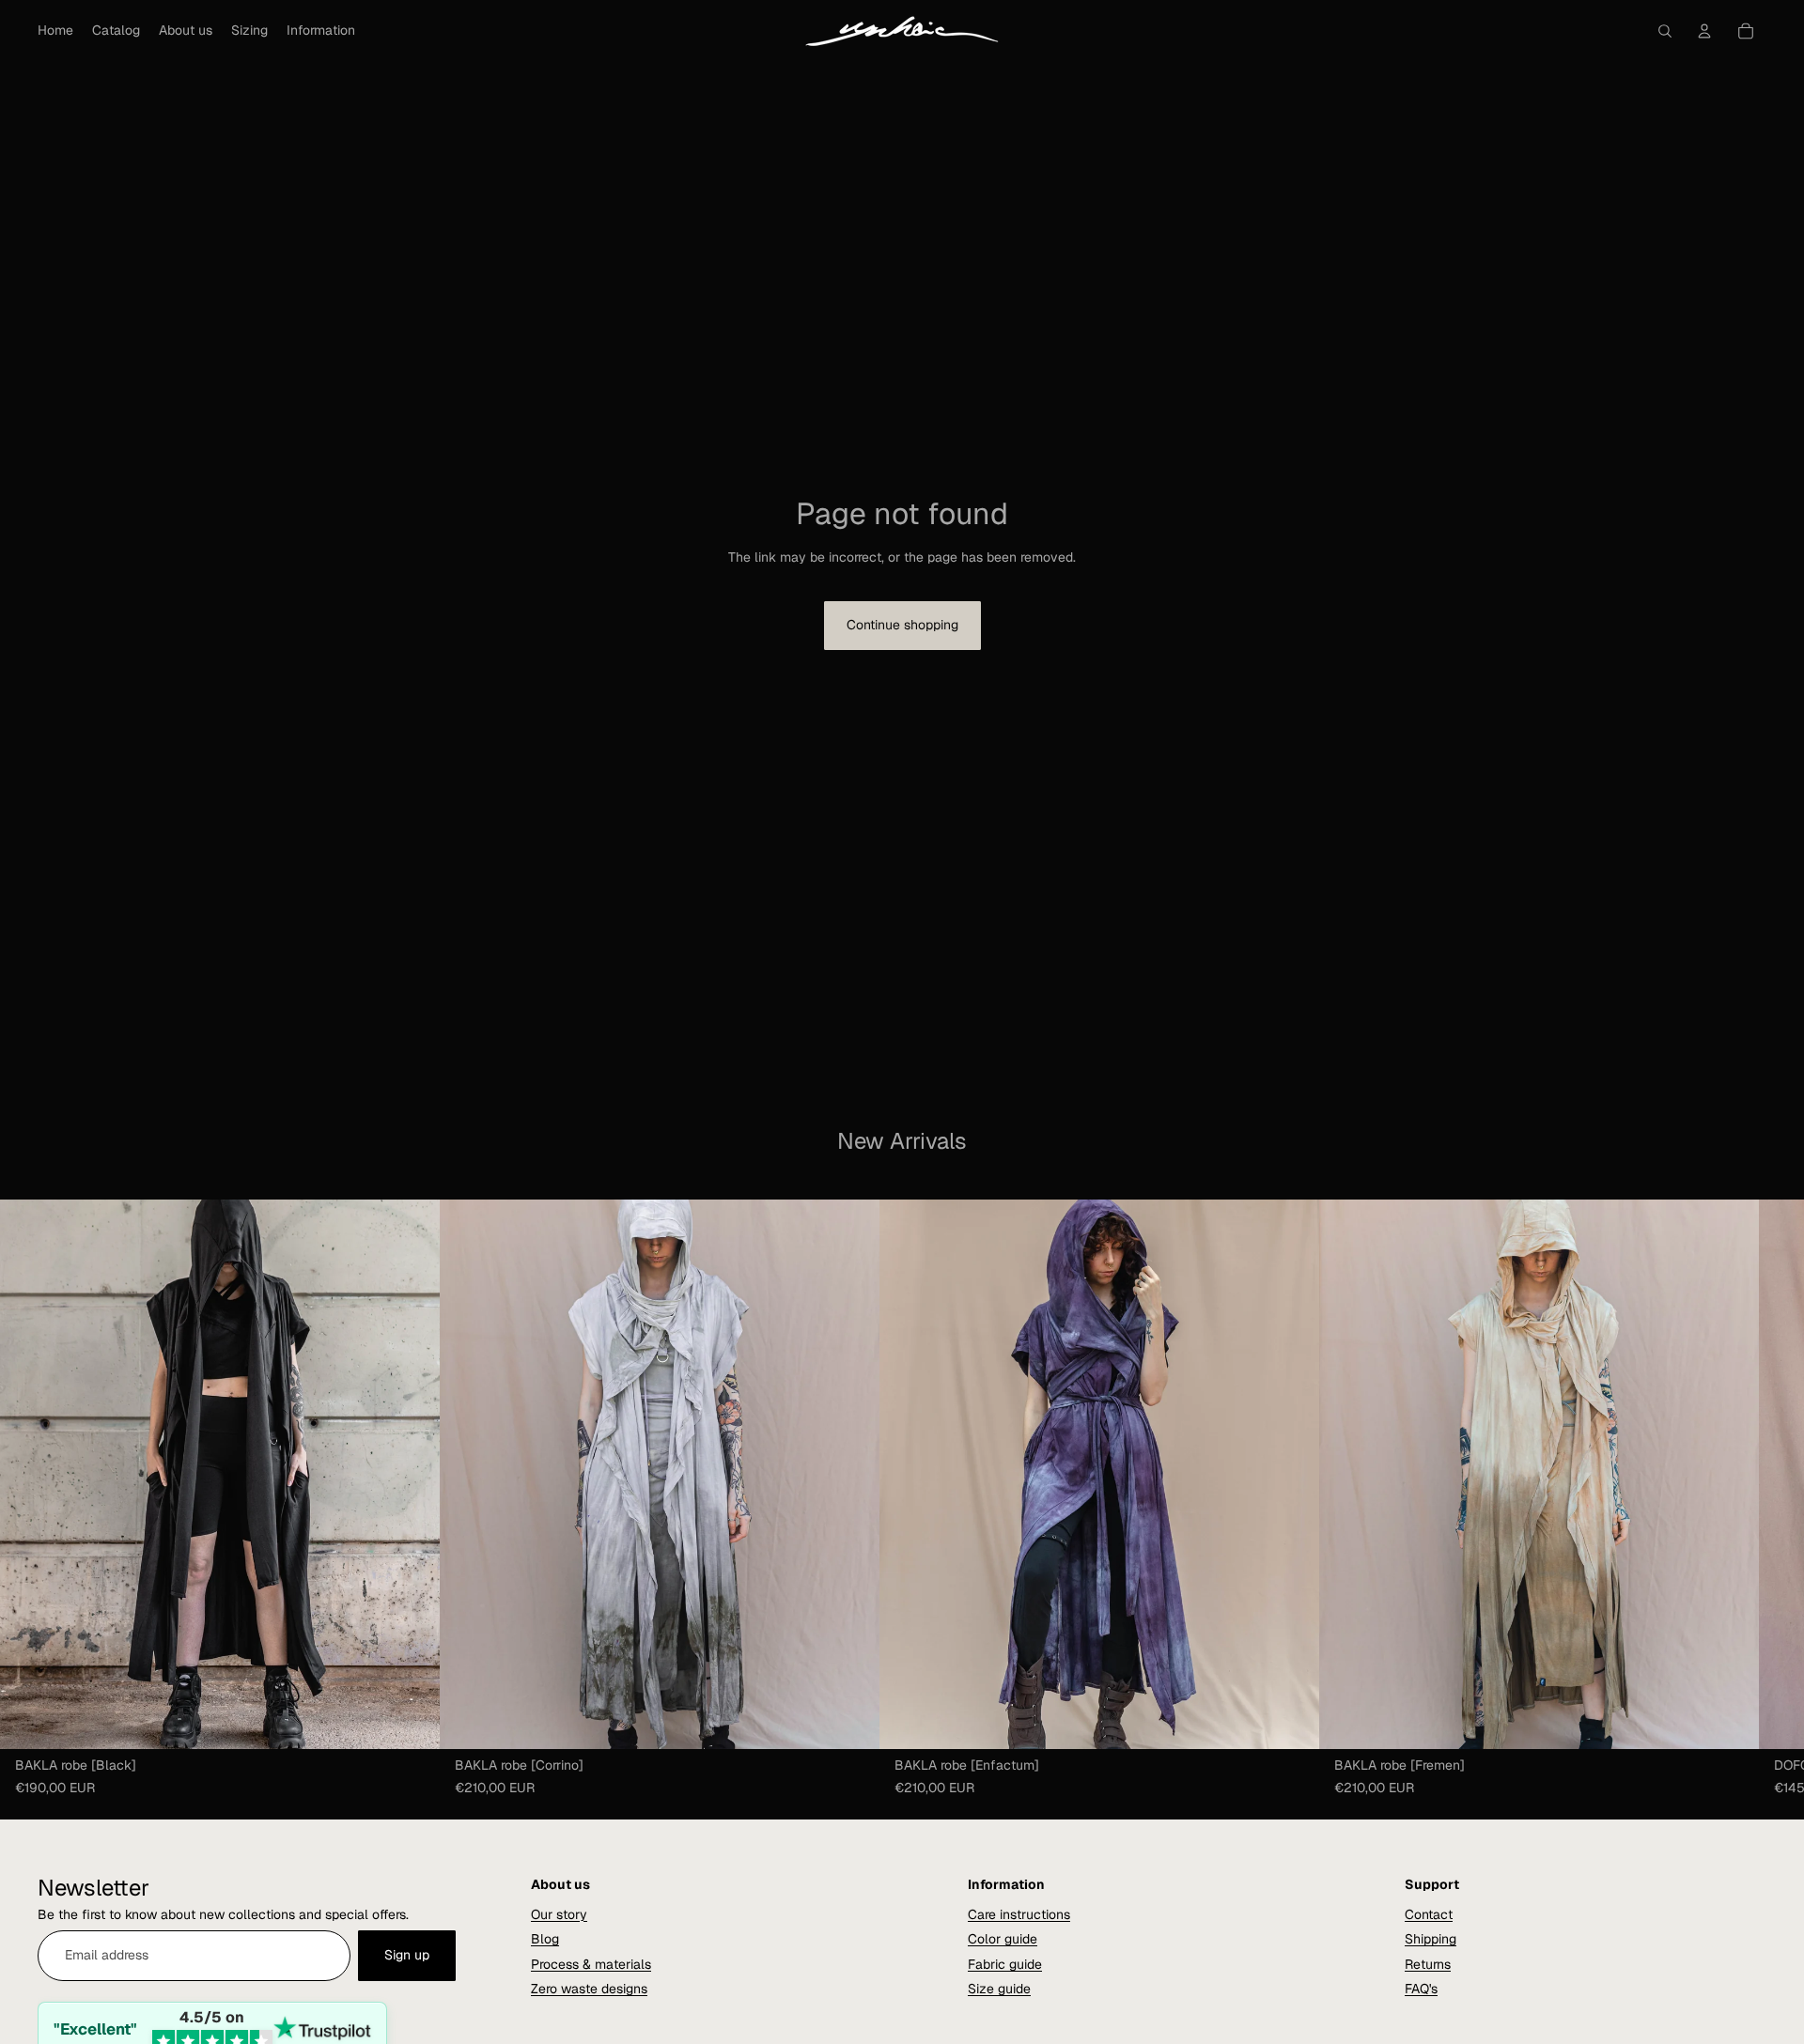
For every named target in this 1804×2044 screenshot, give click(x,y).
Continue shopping (902, 625)
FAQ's (1421, 1989)
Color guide (1003, 1939)
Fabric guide (1005, 1964)
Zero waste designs (589, 1989)
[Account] (1704, 31)
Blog (545, 1939)
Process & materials (591, 1964)
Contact (1429, 1914)
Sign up (407, 1955)
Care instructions (1019, 1914)
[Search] (1665, 31)
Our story (559, 1914)
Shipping (1431, 1939)
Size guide (999, 1989)
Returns (1428, 1964)
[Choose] (411, 1720)
